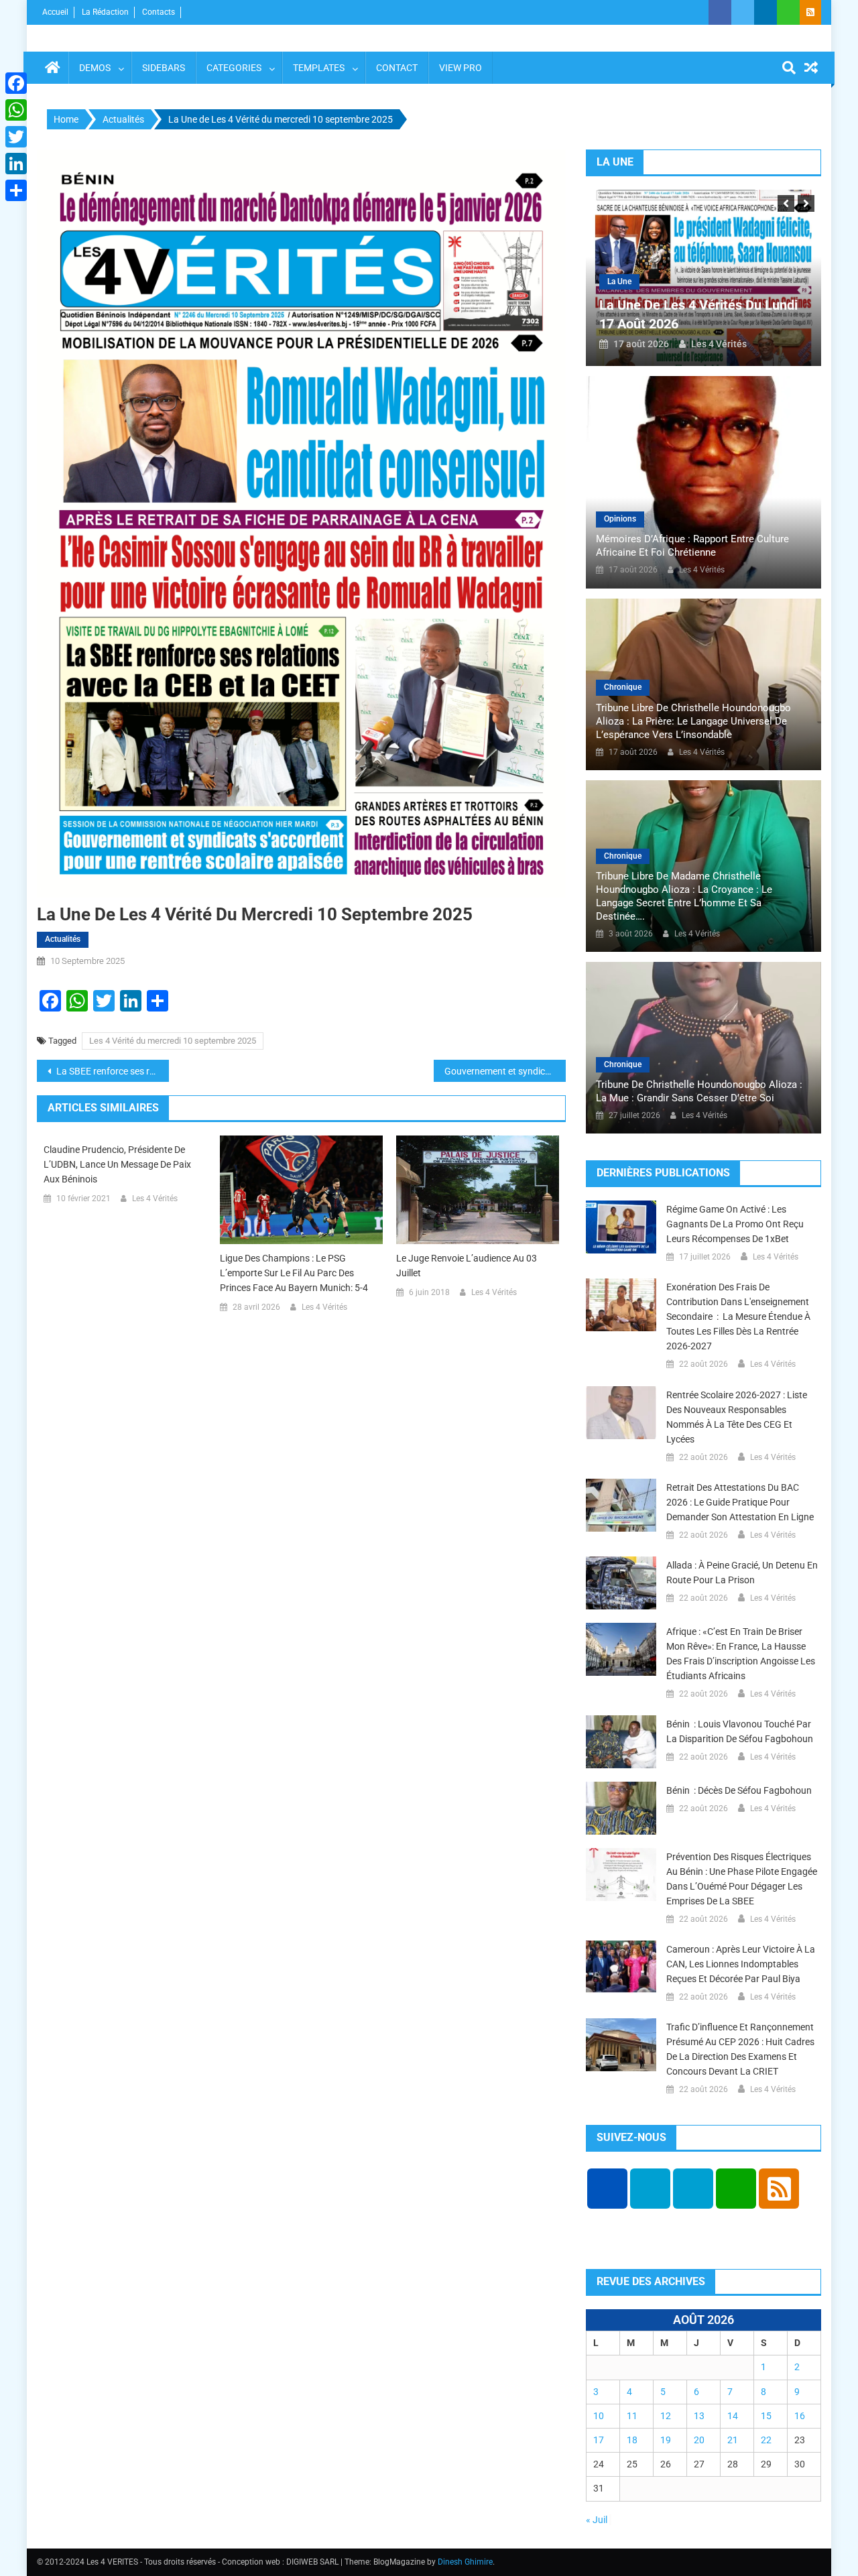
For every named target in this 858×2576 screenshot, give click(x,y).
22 (766, 2440)
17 (599, 2440)
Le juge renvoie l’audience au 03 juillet (467, 1266)
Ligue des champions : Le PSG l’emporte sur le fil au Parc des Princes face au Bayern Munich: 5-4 (294, 1273)
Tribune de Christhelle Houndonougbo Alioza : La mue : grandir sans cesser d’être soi (699, 1091)
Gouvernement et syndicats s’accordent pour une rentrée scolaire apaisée (505, 1071)
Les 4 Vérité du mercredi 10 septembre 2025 (173, 1041)
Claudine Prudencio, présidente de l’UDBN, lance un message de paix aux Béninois (117, 1164)
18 (632, 2440)
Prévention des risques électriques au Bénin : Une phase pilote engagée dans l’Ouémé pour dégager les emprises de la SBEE (742, 1879)
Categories (234, 68)
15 (766, 2416)
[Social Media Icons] (607, 2189)
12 (666, 2416)
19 (666, 2440)
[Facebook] (16, 83)
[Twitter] (16, 137)
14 (733, 2416)
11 (632, 2416)
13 (699, 2416)
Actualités (63, 939)
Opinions (620, 519)
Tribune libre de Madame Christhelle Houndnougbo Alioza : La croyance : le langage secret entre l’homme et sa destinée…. (684, 896)
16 (800, 2416)
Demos (95, 68)
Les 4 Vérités (155, 1199)
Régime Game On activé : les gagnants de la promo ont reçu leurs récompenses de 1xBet (735, 1224)
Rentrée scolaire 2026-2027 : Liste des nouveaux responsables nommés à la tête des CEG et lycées (737, 1417)
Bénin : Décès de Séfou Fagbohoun (739, 1790)
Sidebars (164, 68)
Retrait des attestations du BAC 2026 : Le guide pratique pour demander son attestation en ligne (740, 1502)
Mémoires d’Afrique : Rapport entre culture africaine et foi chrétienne (692, 546)
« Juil (597, 2520)
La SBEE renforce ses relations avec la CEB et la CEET (112, 1071)
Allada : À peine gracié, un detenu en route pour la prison (742, 1573)
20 (699, 2440)
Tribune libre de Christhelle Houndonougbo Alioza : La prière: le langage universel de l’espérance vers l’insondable (693, 721)
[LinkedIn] (16, 164)
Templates (319, 68)
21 (733, 2440)
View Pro (461, 68)
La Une (619, 282)
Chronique (623, 687)
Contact (397, 68)
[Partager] (16, 190)
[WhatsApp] (16, 110)
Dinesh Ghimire (465, 2562)
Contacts (159, 12)
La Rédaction (105, 12)
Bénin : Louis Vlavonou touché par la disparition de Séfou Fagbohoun (740, 1731)
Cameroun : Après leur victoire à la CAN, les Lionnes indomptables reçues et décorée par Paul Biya (741, 1964)
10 (599, 2416)
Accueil (55, 12)
